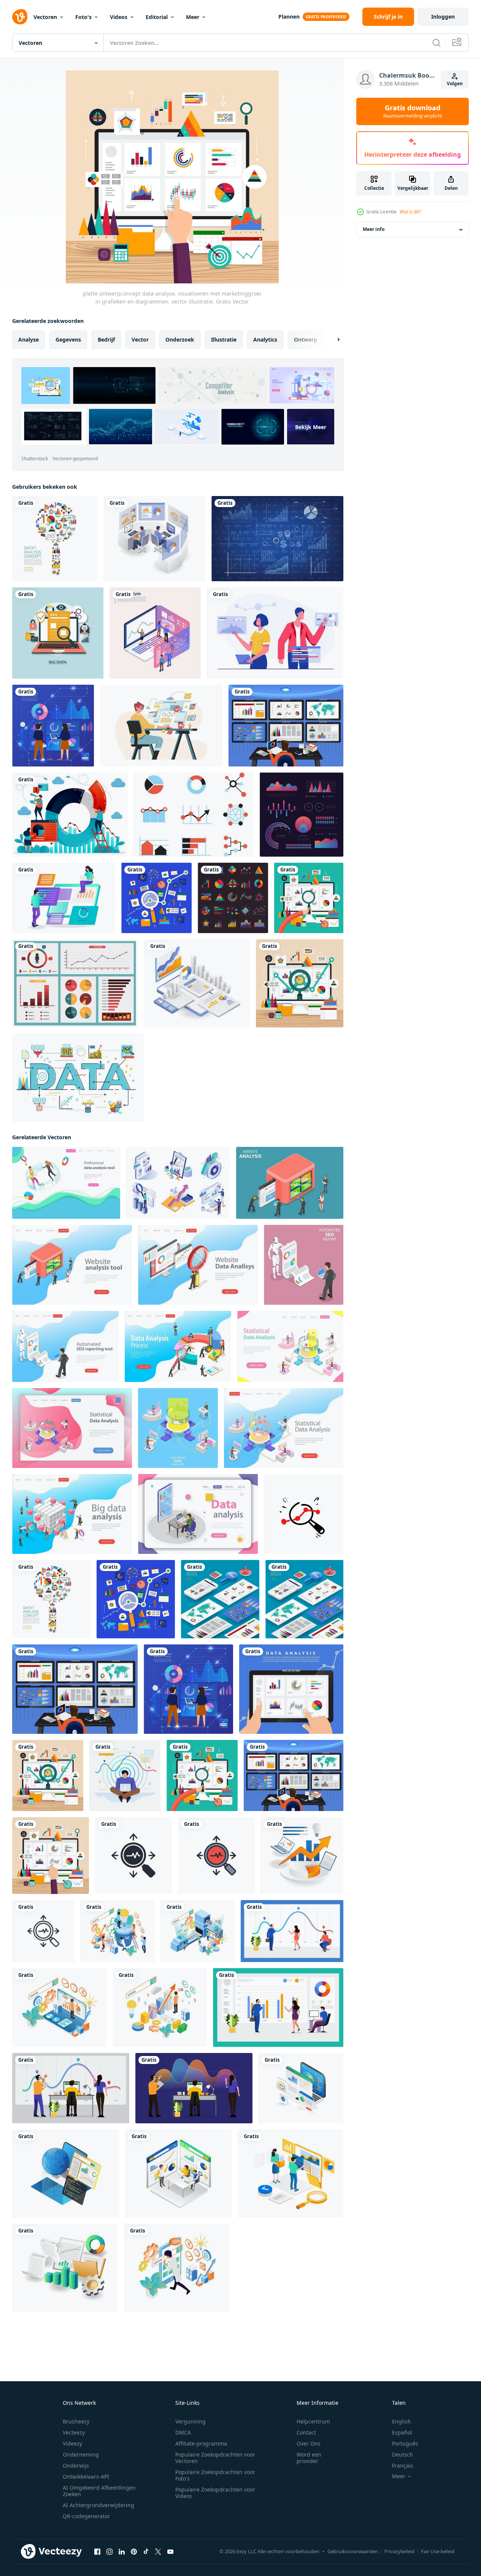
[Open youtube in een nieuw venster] (170, 2552)
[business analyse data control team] (154, 539)
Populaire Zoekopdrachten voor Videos (215, 2493)
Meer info (374, 230)
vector (140, 339)
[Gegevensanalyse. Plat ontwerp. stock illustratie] (58, 633)
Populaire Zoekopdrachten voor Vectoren (215, 2458)
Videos (119, 17)
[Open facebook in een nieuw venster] (97, 2552)
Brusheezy (76, 2421)
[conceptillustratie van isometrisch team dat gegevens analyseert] (291, 2174)
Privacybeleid (399, 2551)
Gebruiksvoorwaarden (353, 2551)
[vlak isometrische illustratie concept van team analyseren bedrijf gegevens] (179, 2174)
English (402, 2421)
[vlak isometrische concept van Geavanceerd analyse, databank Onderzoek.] (72, 1514)
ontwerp (306, 339)
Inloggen (443, 17)
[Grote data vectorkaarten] (194, 815)
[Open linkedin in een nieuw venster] (122, 2552)
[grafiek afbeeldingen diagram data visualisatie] (277, 539)
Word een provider (309, 2458)
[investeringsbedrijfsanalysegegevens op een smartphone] (197, 983)
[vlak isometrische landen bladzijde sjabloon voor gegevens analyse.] (66, 1183)
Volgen (455, 83)
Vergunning (190, 2421)
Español (402, 2432)
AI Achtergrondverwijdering (98, 2505)
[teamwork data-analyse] (292, 1931)
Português (405, 2443)
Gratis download (413, 111)
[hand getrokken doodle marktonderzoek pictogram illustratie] (304, 1514)
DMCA (183, 2432)
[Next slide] (332, 340)
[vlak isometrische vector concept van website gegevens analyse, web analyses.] (290, 1183)
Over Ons (309, 2443)
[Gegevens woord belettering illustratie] (78, 1078)
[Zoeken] (437, 43)
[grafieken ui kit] (75, 983)
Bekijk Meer (311, 427)
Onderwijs (76, 2465)
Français (403, 2465)
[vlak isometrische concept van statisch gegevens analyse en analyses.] (178, 1428)
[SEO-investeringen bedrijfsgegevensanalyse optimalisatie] (302, 1856)
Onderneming (81, 2454)
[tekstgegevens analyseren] (64, 898)
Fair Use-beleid (438, 2551)
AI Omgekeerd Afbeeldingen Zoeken (99, 2491)
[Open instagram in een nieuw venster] (110, 2552)
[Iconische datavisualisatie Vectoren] (302, 815)
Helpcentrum (313, 2421)
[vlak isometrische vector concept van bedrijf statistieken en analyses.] (198, 1514)
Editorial (157, 17)
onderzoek (180, 339)
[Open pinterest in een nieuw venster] (134, 2552)
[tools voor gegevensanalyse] (155, 633)
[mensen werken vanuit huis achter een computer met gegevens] (161, 726)
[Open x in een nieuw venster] (158, 2552)
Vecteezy (74, 2432)
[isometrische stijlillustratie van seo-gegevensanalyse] (117, 1931)
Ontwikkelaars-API (86, 2477)
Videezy (72, 2443)
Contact (306, 2432)
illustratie (224, 339)
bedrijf (106, 339)
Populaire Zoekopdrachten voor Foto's (215, 2475)
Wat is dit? (410, 212)
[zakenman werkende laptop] (125, 1775)
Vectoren (45, 17)
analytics (265, 339)
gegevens (68, 339)
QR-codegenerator (86, 2516)
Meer (193, 17)
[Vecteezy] (20, 17)
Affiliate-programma (201, 2443)
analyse (29, 339)
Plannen (289, 17)
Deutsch (402, 2454)
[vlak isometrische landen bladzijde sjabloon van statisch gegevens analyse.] (290, 1346)
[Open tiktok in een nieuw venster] (146, 2552)
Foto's (83, 17)
